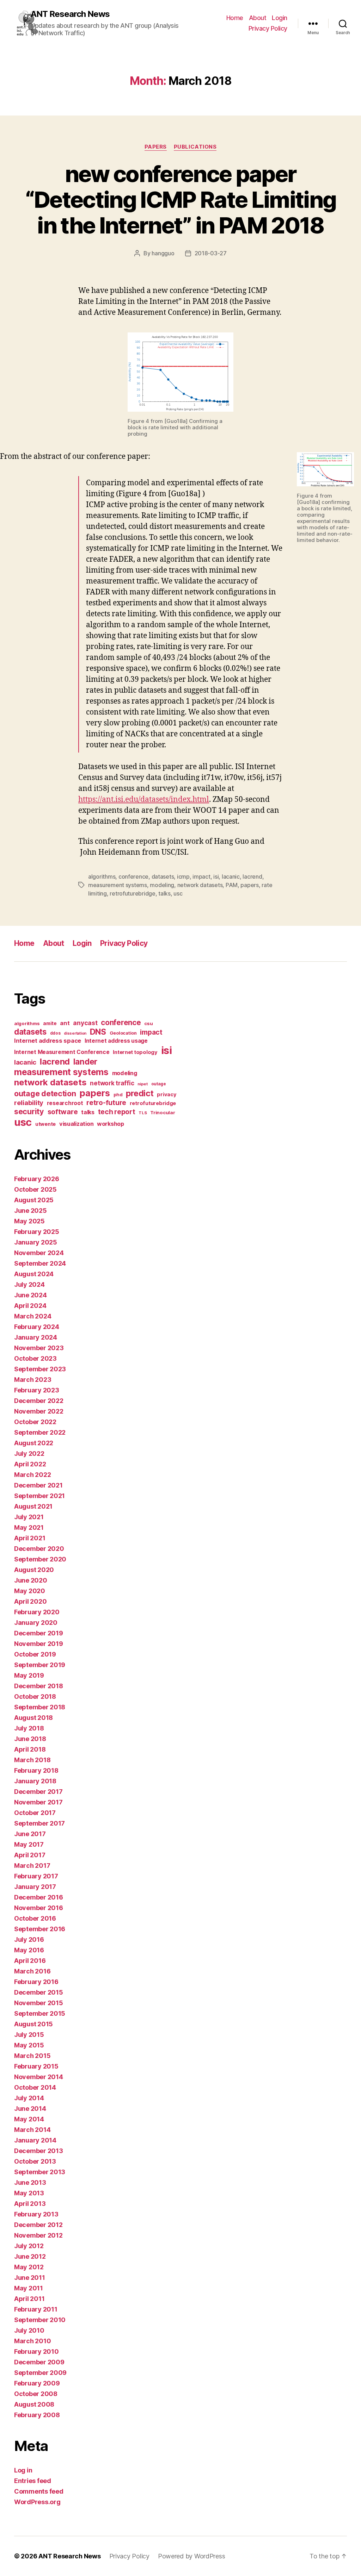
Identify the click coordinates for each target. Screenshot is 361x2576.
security (29, 1111)
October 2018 (35, 1696)
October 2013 (35, 2161)
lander (85, 1062)
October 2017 (35, 1813)
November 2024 (39, 1253)
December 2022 (39, 1401)
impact (201, 877)
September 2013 (40, 2172)
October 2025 (35, 1189)
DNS (98, 1032)
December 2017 (38, 1792)
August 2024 (34, 1274)
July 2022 (29, 1454)
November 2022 (39, 1411)
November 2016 (39, 1908)
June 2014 (30, 2109)
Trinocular (163, 1112)
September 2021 (39, 1496)
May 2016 (29, 1950)
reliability (29, 1103)
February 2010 (36, 2352)
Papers (156, 147)
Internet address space (48, 1041)
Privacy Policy (268, 28)
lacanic (231, 877)
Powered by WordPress (192, 2556)
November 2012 (38, 2235)
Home (235, 18)
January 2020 (36, 1623)
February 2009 (37, 2383)
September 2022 (40, 1432)
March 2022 (32, 1475)
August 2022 (34, 1443)
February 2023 (37, 1390)
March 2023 (33, 1380)
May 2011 (29, 2288)
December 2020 (39, 1549)
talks (164, 893)
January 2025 (36, 1242)
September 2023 (40, 1369)
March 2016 (32, 1971)
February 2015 (36, 2066)
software (63, 1112)
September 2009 (40, 2373)
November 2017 (38, 1802)
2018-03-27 (211, 253)
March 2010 (32, 2341)
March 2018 (32, 1760)
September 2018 (40, 1707)
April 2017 (30, 1855)
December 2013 (39, 2151)
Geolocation (123, 1033)
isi (216, 877)
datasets (163, 877)
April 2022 (30, 1464)
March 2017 (32, 1866)
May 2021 (29, 1527)
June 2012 (30, 2256)
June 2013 (30, 2182)
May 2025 (29, 1221)
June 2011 (30, 2278)
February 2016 (36, 1982)
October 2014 (35, 2087)
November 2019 (39, 1644)
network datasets (200, 885)
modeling (162, 885)
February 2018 (36, 1770)
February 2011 (36, 2309)
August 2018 (33, 1718)
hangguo (163, 253)
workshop (111, 1124)
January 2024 (36, 1337)
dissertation (75, 1033)
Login (280, 18)
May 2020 (30, 1591)
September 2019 (40, 1665)
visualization (77, 1124)
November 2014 (39, 2077)
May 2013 (29, 2193)
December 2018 (39, 1686)
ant (65, 1023)
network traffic (112, 1083)
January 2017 (35, 1887)
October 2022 (35, 1422)
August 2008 (34, 2404)
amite (50, 1023)
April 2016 (30, 1961)
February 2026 (37, 1179)
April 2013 (30, 2204)
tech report (117, 1112)
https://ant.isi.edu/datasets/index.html (144, 800)
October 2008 (36, 2394)
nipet (143, 1084)
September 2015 (40, 2013)
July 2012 (29, 2246)
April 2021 (30, 1538)
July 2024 (29, 1284)
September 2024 (40, 1263)
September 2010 (40, 2320)
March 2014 (32, 2130)
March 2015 (32, 2056)
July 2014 (29, 2098)
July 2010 (29, 2330)
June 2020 (31, 1580)
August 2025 (34, 1200)
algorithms (102, 877)
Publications (195, 147)
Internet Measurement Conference (62, 1052)
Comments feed (39, 2491)
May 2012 (29, 2267)
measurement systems (118, 885)
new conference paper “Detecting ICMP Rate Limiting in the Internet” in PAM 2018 (181, 199)
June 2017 (30, 1834)
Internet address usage (116, 1041)
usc (178, 893)
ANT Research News (70, 14)
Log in (23, 2470)
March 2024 (33, 1316)
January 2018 (35, 1781)
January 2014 (35, 2140)
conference (133, 877)
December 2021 (38, 1485)
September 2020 (40, 1559)
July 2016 (29, 1939)
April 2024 (30, 1306)
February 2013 (36, 2214)
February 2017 (36, 1876)
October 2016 (35, 1918)
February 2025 (37, 1232)
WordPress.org (37, 2502)
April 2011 (29, 2299)
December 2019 (39, 1633)
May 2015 (29, 2045)
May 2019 (29, 1675)
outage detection (45, 1093)
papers (249, 885)
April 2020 (30, 1601)
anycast (85, 1023)
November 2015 (39, 2003)
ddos (55, 1033)
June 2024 (30, 1295)
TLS (143, 1113)
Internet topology (135, 1052)
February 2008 (37, 2415)
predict (140, 1093)
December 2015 (39, 1992)
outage (159, 1084)
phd (118, 1095)
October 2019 (35, 1654)
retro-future (106, 1103)
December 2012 (38, 2225)
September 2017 (39, 1823)
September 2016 (40, 1929)
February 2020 (37, 1612)
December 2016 (39, 1897)
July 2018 (29, 1728)
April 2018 (30, 1749)
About (258, 18)
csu (148, 1023)
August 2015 (33, 2024)
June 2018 (30, 1739)
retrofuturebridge (132, 893)
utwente (45, 1124)
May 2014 (29, 2119)
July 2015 (29, 2035)
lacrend (252, 877)
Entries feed (33, 2481)
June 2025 (30, 1211)
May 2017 (29, 1844)
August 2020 (34, 1570)
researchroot (65, 1103)
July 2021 (29, 1517)
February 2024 (37, 1327)
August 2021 (33, 1506)
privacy (167, 1094)
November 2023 (39, 1348)
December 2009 (39, 2362)
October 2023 (35, 1358)
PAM (232, 885)
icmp (183, 877)
